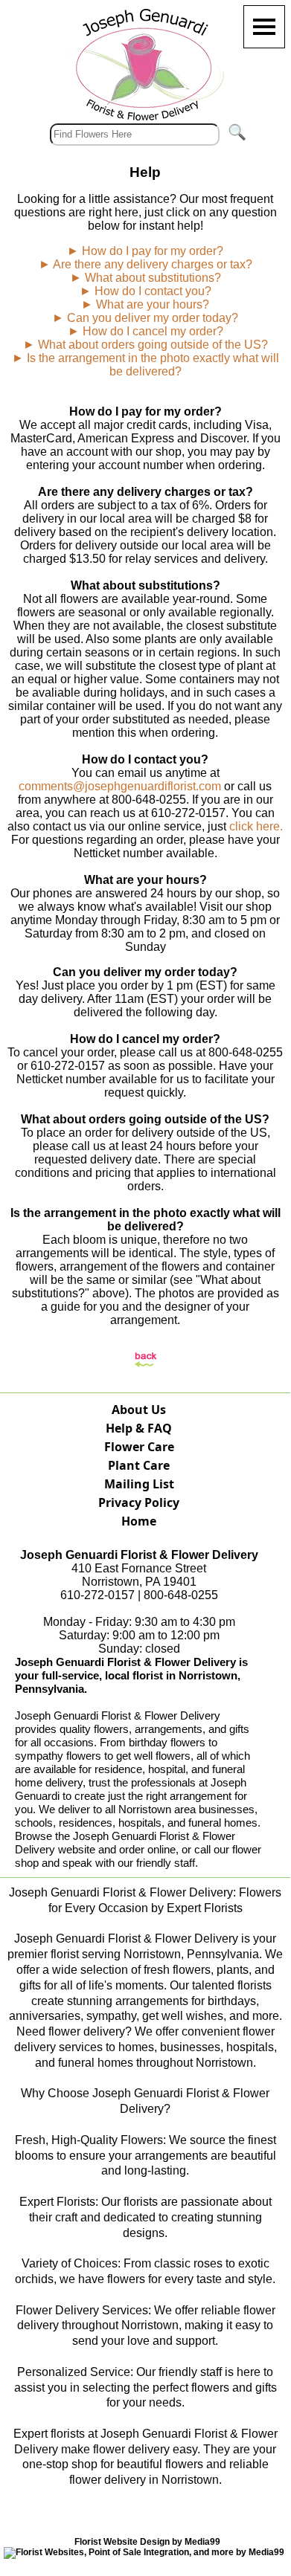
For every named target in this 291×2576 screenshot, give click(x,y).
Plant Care (139, 1465)
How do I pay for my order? (153, 251)
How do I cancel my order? (153, 331)
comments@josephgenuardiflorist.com (120, 786)
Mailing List (139, 1484)
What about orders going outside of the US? (153, 345)
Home (139, 1521)
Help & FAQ (139, 1428)
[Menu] (264, 27)
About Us (139, 1410)
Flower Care (139, 1447)
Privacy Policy (139, 1502)
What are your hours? (153, 304)
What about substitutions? (153, 278)
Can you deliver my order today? (153, 318)
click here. (256, 826)
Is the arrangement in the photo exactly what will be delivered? (153, 365)
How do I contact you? (153, 291)
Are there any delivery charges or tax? (153, 264)
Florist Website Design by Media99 (147, 2542)
